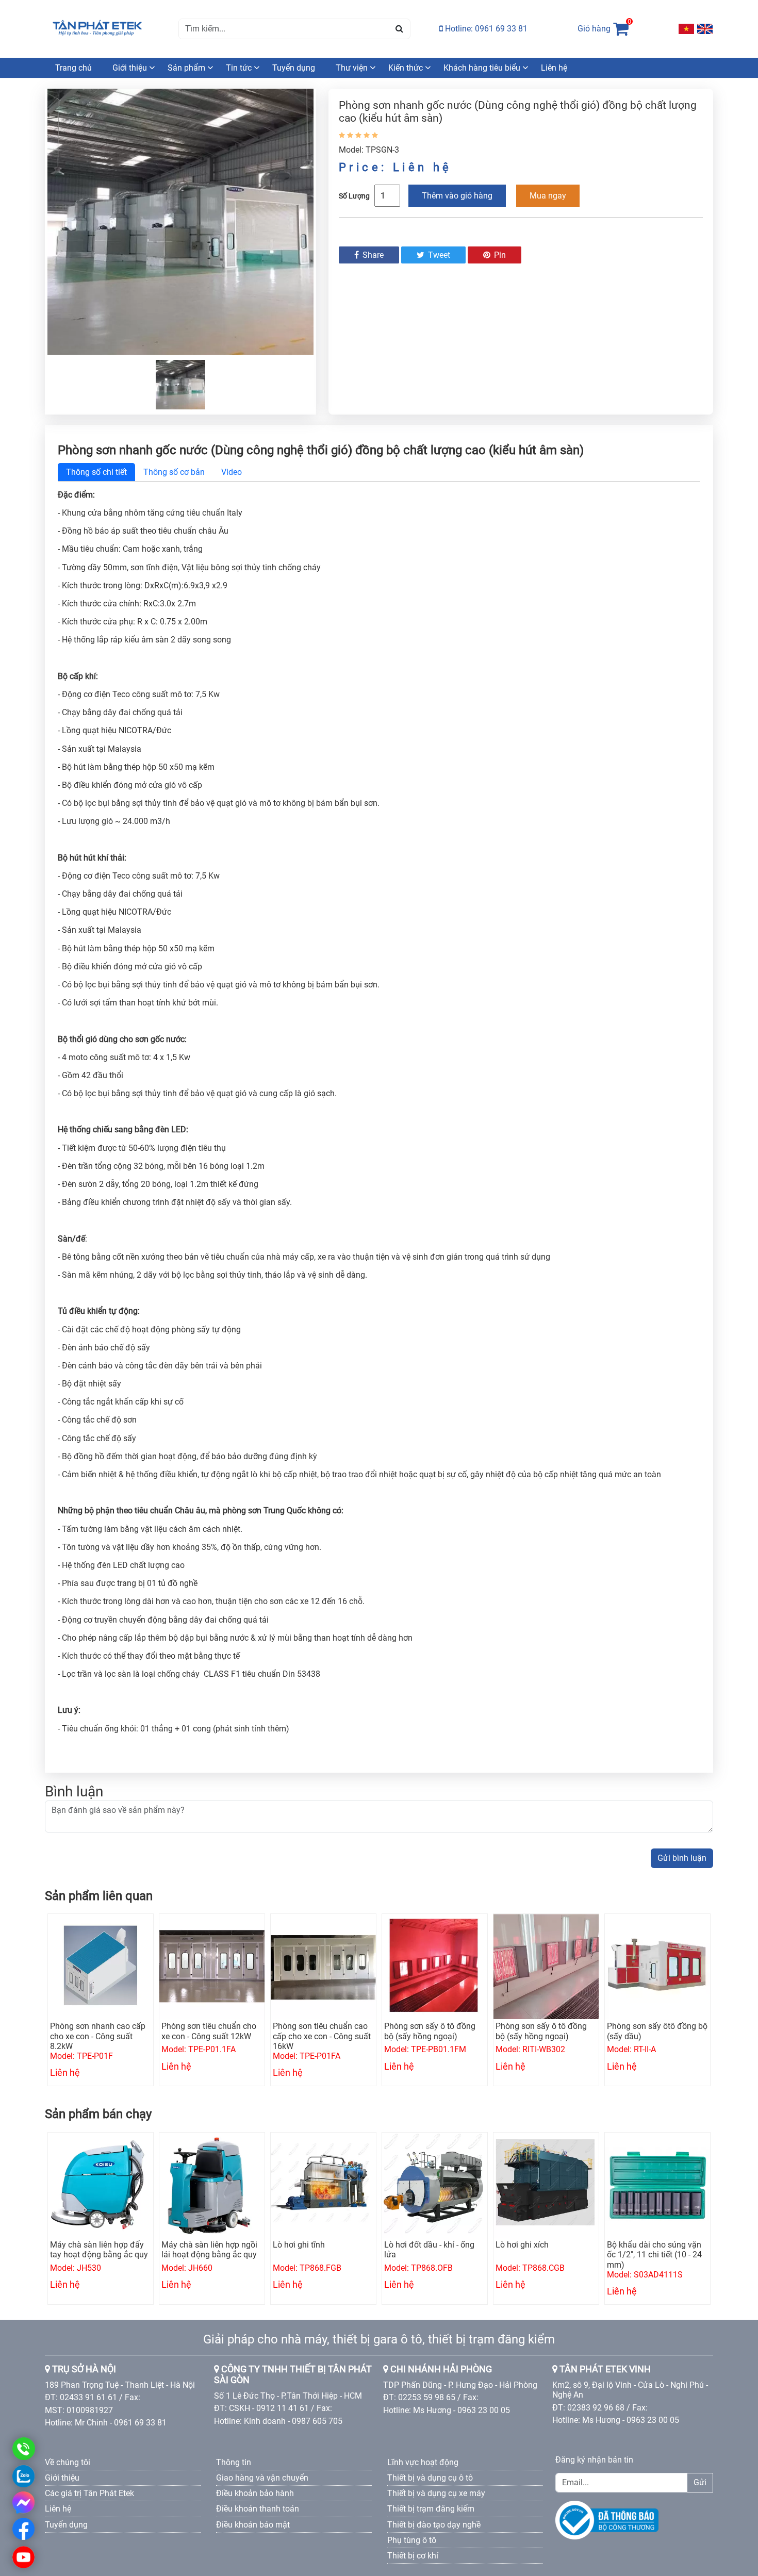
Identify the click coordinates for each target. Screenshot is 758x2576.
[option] (180, 222)
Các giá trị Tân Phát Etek (89, 2493)
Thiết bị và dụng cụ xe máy (436, 2493)
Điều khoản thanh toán (258, 2509)
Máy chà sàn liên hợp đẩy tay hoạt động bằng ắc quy (99, 2250)
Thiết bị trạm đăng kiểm (431, 2509)
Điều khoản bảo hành (255, 2493)
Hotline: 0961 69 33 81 (485, 29)
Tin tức (239, 68)
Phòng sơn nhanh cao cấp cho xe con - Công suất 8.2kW (98, 2036)
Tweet (438, 255)
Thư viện (352, 68)
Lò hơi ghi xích (522, 2245)
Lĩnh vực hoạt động (423, 2462)
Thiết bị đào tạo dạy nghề (434, 2525)
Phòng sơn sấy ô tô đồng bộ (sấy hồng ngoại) (430, 2031)
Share (372, 255)
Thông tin (234, 2462)
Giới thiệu (130, 68)
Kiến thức (406, 68)
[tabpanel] (379, 1121)
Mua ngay (548, 196)
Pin (499, 255)
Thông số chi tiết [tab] (96, 472)
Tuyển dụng (294, 68)
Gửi (700, 2482)
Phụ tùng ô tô (412, 2540)
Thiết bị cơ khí (413, 2556)
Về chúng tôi (68, 2462)
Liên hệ (554, 68)
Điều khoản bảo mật (253, 2525)
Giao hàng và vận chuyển (262, 2478)
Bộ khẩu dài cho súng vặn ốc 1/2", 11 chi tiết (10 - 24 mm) (654, 2255)
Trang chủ (73, 68)
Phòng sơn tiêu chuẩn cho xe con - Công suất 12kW (209, 2031)
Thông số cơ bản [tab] (174, 472)
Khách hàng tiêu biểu (482, 68)
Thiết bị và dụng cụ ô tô (430, 2478)
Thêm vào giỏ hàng (457, 196)
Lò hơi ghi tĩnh (299, 2245)
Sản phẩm (186, 68)
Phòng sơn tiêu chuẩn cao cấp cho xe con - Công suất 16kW (322, 2036)
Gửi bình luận (682, 1858)
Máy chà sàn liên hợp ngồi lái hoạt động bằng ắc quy (209, 2250)
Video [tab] (232, 472)
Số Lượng (354, 196)
